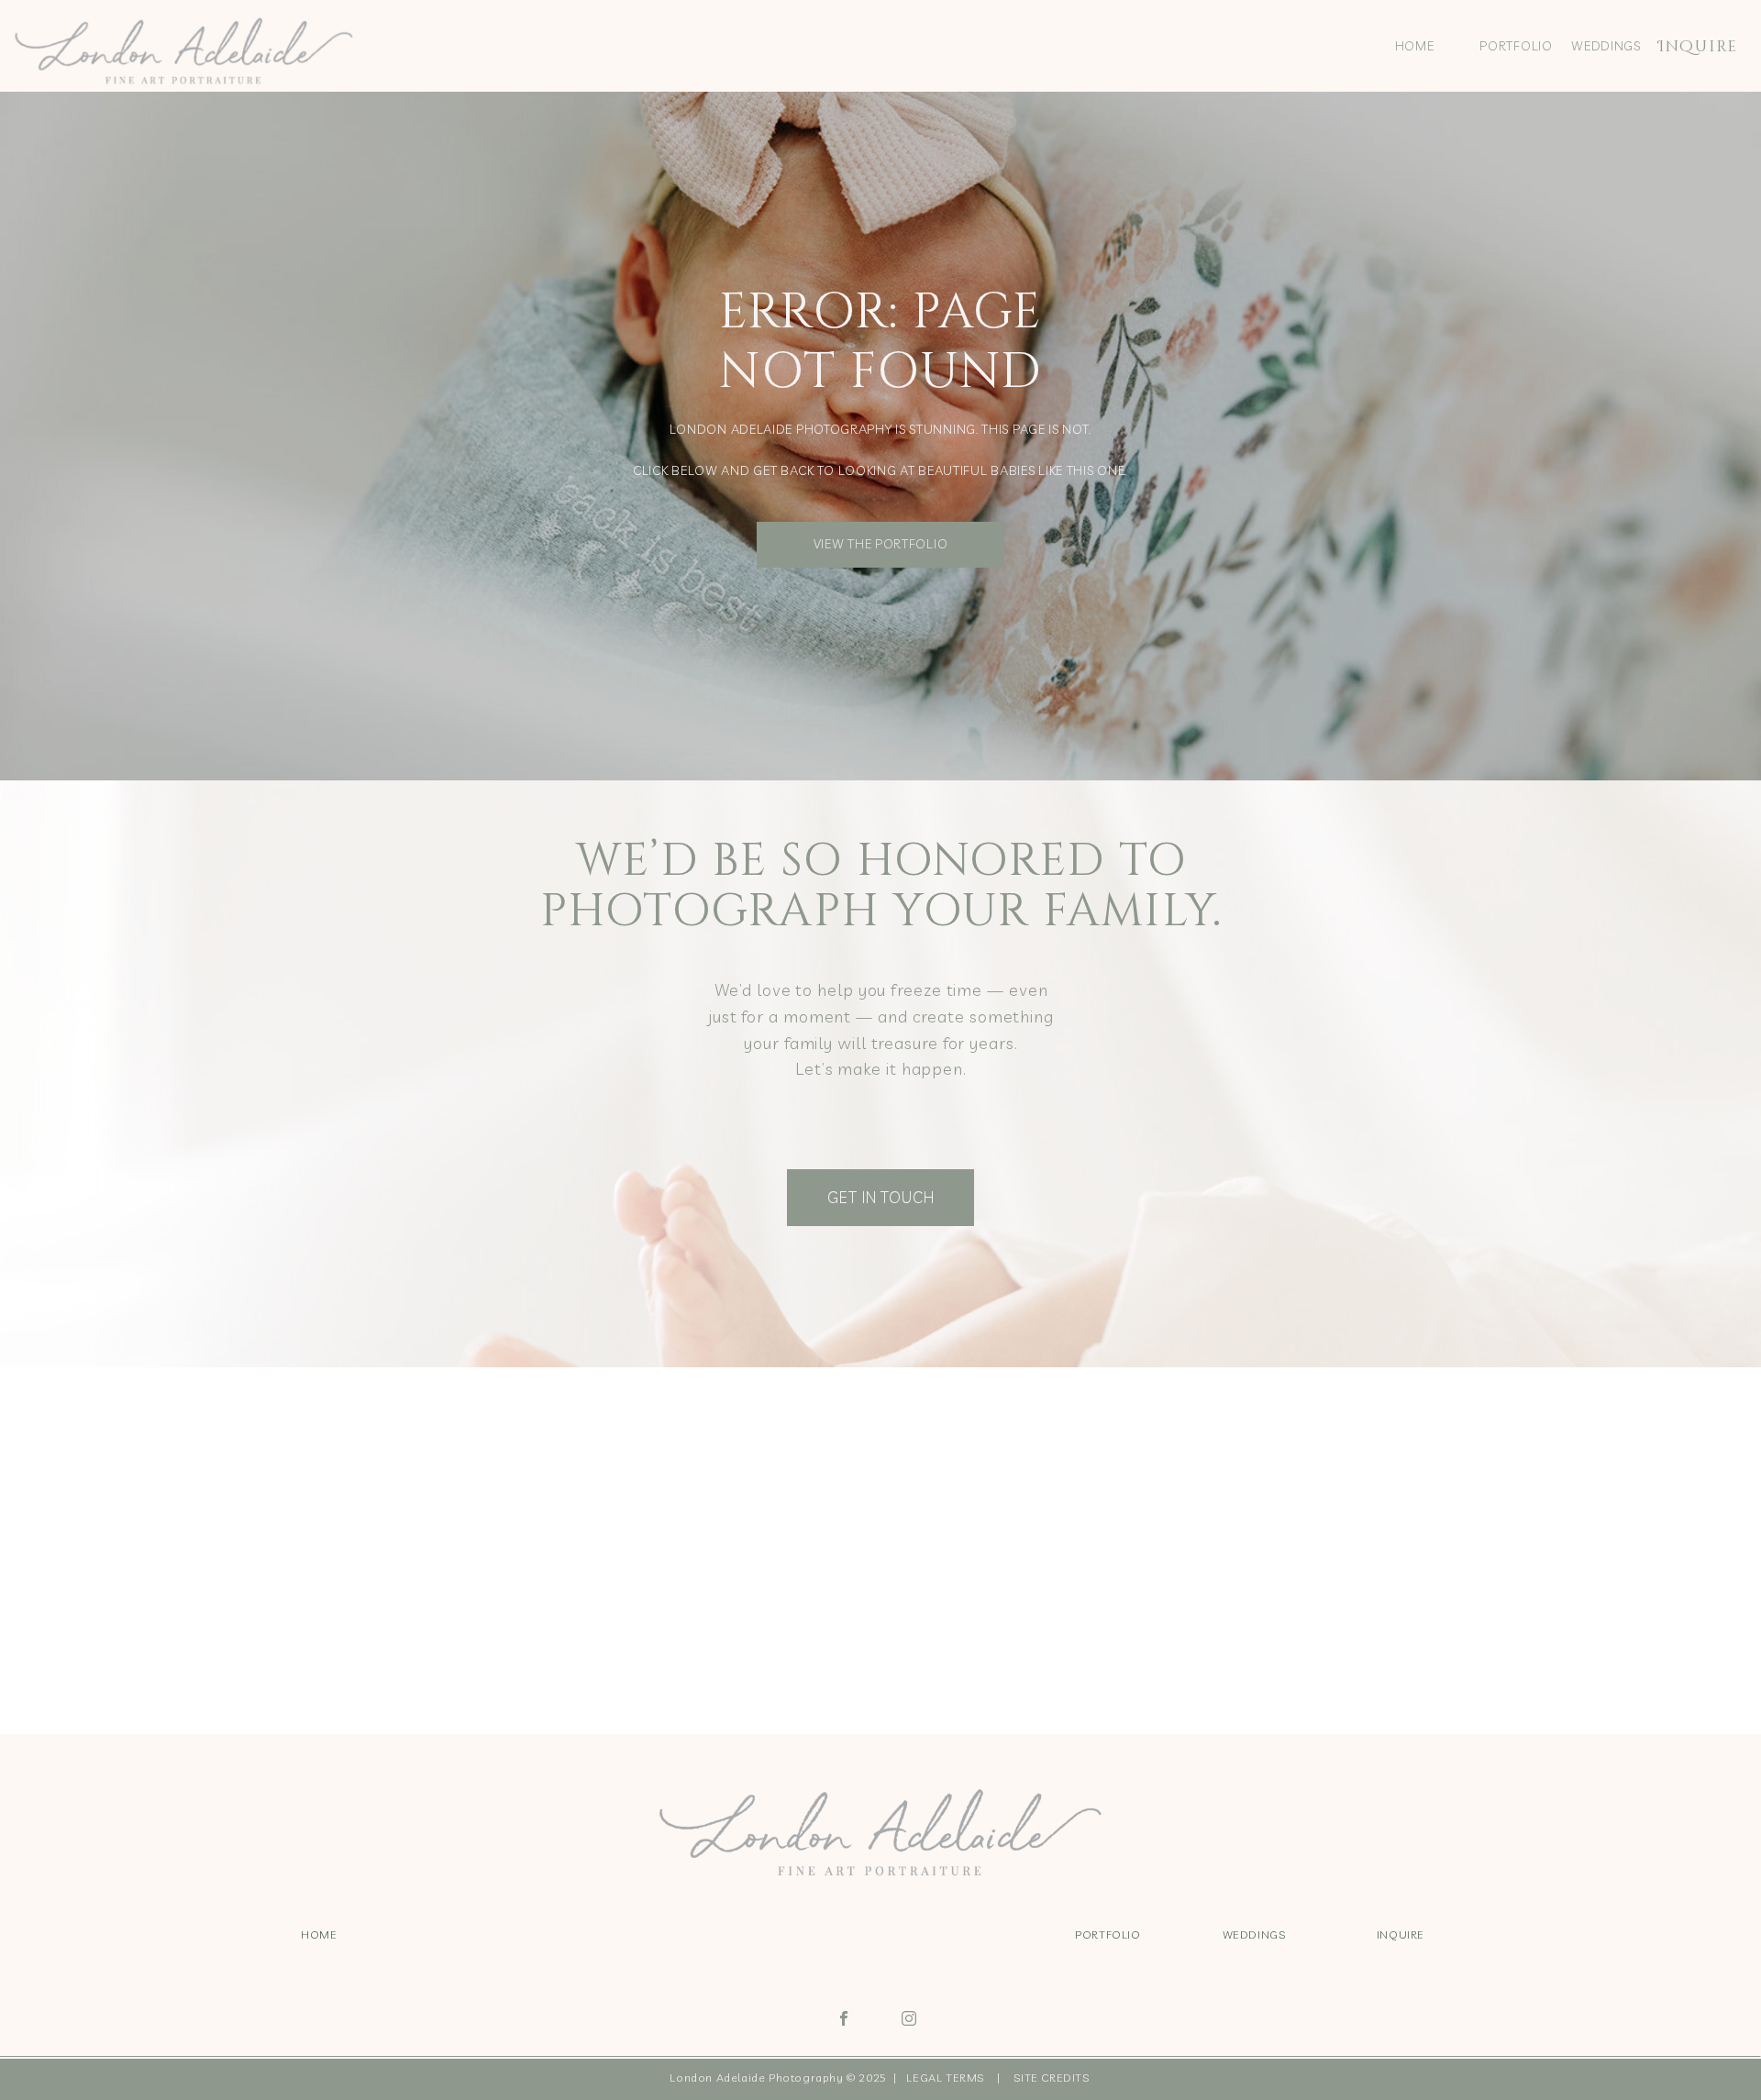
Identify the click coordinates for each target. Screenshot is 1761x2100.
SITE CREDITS (1051, 2078)
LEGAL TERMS (948, 2078)
